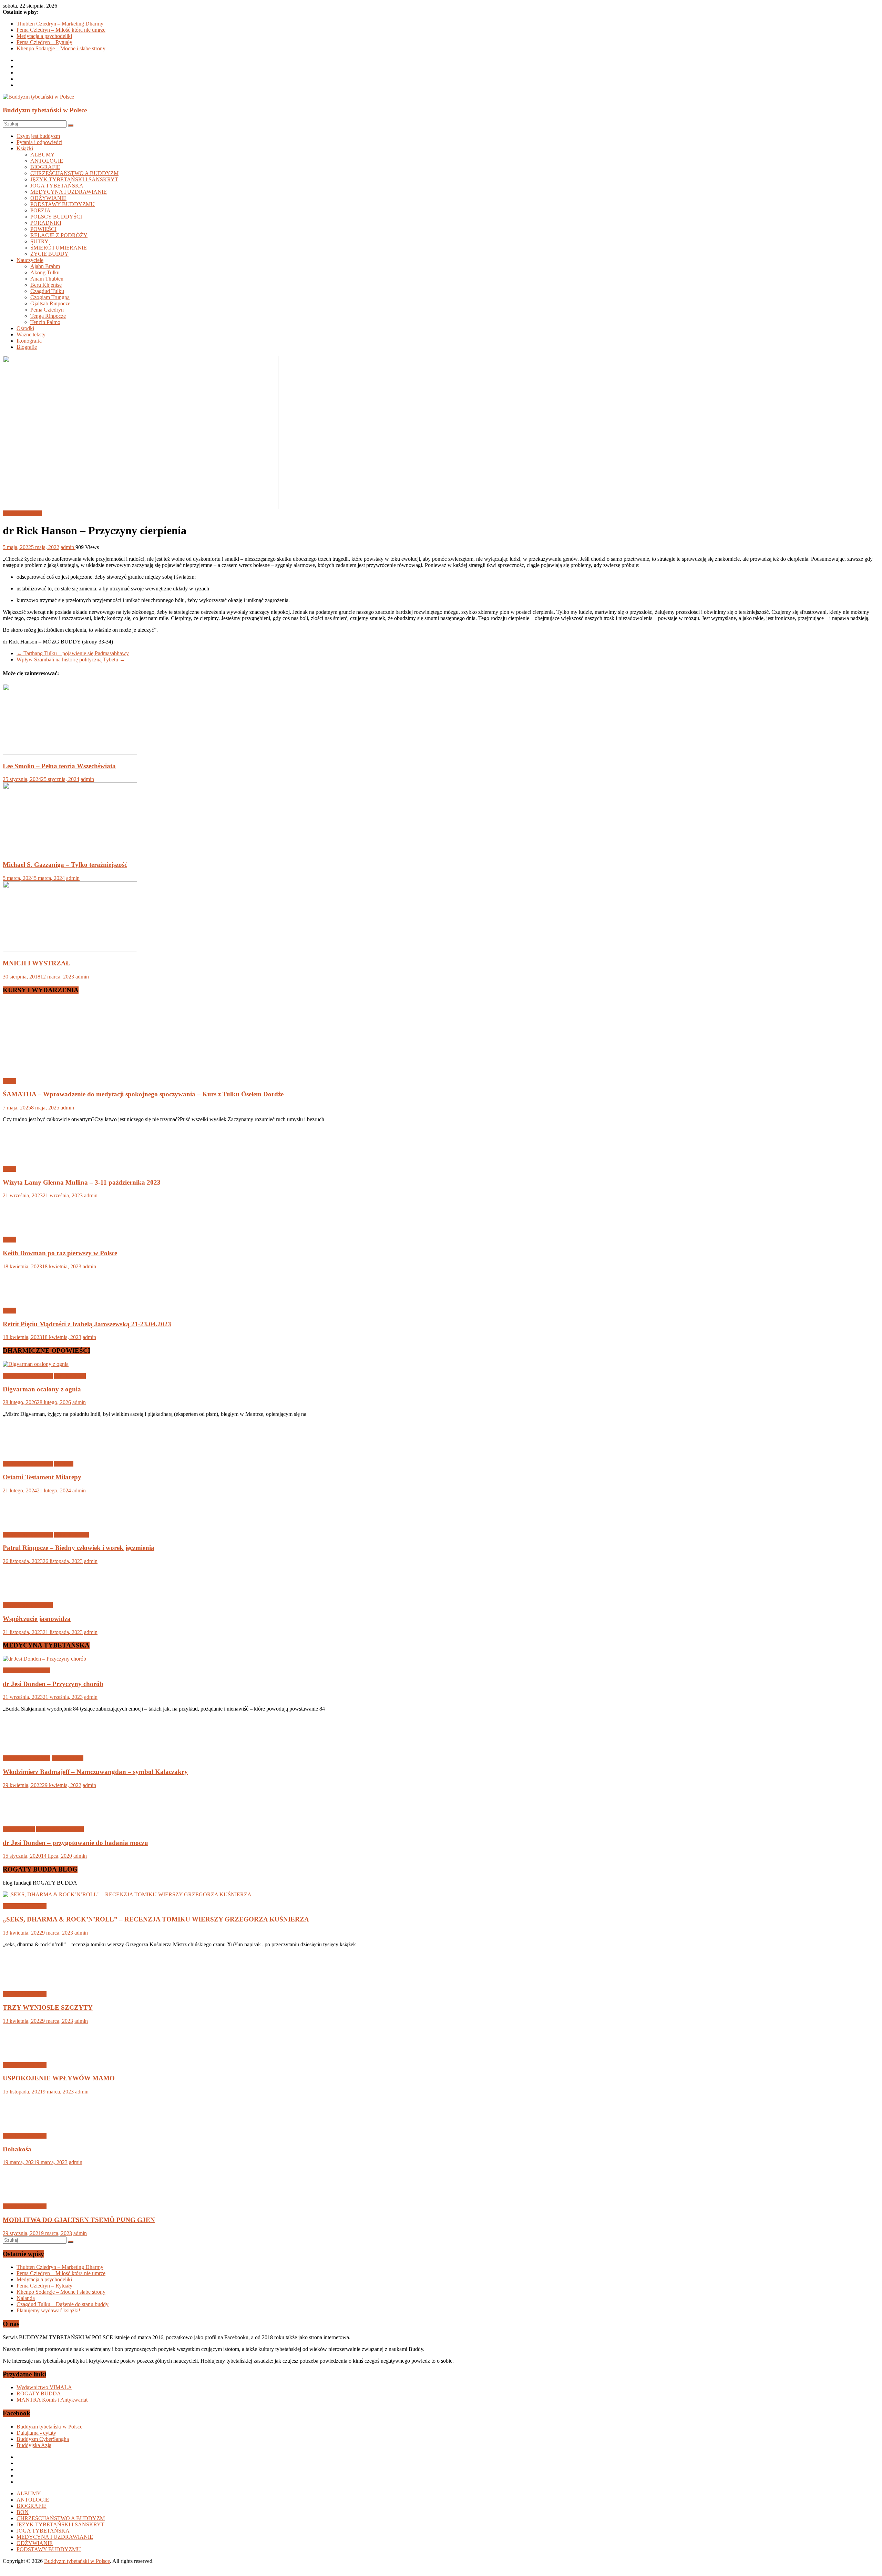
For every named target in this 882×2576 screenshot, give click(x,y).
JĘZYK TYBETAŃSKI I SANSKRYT (74, 179)
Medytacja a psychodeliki (44, 36)
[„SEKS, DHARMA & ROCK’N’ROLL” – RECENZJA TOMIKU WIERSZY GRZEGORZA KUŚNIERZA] (127, 1894)
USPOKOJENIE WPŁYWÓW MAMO (59, 2078)
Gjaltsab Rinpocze (50, 303)
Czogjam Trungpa (50, 297)
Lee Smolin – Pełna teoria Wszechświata (59, 766)
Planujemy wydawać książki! (48, 2310)
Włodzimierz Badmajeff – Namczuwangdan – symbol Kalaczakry (95, 1772)
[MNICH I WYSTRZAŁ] (70, 950)
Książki (25, 148)
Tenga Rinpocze (48, 316)
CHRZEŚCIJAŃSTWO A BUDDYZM (74, 173)
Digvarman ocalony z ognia (42, 1389)
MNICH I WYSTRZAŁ (37, 963)
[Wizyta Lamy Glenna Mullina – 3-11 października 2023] (25, 1157)
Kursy (9, 1081)
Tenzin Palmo (45, 322)
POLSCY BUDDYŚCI (56, 217)
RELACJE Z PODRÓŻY (59, 235)
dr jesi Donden (19, 1829)
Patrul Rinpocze (71, 1535)
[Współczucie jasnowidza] (25, 1594)
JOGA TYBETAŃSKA (57, 186)
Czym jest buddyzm (38, 136)
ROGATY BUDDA (39, 2394)
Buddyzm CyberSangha (43, 2439)
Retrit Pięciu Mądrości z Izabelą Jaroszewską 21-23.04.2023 (87, 1324)
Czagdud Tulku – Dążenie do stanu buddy (63, 2304)
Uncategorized (70, 1376)
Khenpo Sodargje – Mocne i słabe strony (61, 48)
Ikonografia (29, 341)
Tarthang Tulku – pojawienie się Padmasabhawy (73, 653)
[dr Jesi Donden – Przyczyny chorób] (44, 1659)
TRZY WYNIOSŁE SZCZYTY (48, 2007)
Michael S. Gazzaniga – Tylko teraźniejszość (65, 865)
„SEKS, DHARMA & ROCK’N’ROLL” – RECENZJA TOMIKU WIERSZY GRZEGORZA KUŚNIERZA (156, 1919)
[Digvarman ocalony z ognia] (36, 1364)
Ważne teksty (31, 334)
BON (23, 2512)
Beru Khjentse (46, 285)
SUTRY (39, 241)
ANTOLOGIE (47, 161)
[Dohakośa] (25, 2124)
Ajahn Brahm (45, 266)
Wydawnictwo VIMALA (44, 2387)
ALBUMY (43, 155)
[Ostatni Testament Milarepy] (25, 1452)
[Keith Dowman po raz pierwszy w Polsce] (25, 1228)
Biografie (27, 347)
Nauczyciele (30, 260)
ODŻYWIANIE (48, 198)
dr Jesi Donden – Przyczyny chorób (53, 1684)
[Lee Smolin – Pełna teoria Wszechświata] (70, 753)
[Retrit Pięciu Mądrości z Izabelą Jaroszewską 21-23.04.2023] (25, 1299)
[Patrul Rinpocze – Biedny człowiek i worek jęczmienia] (25, 1523)
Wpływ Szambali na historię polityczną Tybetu (71, 660)
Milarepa (64, 1464)
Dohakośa (17, 2149)
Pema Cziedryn (47, 310)
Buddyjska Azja (34, 2445)
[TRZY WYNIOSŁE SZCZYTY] (25, 1982)
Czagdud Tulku (47, 291)
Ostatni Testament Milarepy (42, 1477)
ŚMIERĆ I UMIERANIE (59, 248)
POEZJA (40, 210)
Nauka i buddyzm (22, 513)
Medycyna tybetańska (27, 1670)
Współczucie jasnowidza (37, 1619)
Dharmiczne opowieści (28, 1376)
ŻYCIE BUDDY (49, 254)
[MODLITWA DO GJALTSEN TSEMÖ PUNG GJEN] (25, 2195)
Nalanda (26, 2298)
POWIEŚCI (43, 229)
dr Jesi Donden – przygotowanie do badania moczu (75, 1843)
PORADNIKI (46, 223)
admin (68, 547)
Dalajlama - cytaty (36, 2433)
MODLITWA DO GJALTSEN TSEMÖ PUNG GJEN (79, 2220)
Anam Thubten (47, 279)
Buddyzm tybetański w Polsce (45, 110)
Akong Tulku (45, 272)
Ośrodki (25, 328)
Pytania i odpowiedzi (39, 142)
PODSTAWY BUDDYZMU (63, 204)
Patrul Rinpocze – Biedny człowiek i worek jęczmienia (79, 1548)
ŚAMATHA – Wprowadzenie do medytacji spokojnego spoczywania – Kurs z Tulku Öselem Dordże (143, 1094)
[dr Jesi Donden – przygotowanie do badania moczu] (25, 1818)
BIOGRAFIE (45, 167)
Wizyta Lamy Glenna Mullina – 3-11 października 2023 (82, 1182)
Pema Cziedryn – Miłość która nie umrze (61, 30)
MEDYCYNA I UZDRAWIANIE (69, 192)
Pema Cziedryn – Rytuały (44, 42)
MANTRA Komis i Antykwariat (52, 2400)
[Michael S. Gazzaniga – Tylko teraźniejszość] (70, 851)
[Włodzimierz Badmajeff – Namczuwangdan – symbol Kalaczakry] (25, 1747)
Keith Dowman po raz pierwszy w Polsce (60, 1253)
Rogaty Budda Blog (25, 1906)
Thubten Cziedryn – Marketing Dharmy (60, 24)
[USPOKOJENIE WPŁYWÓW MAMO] (25, 2053)
